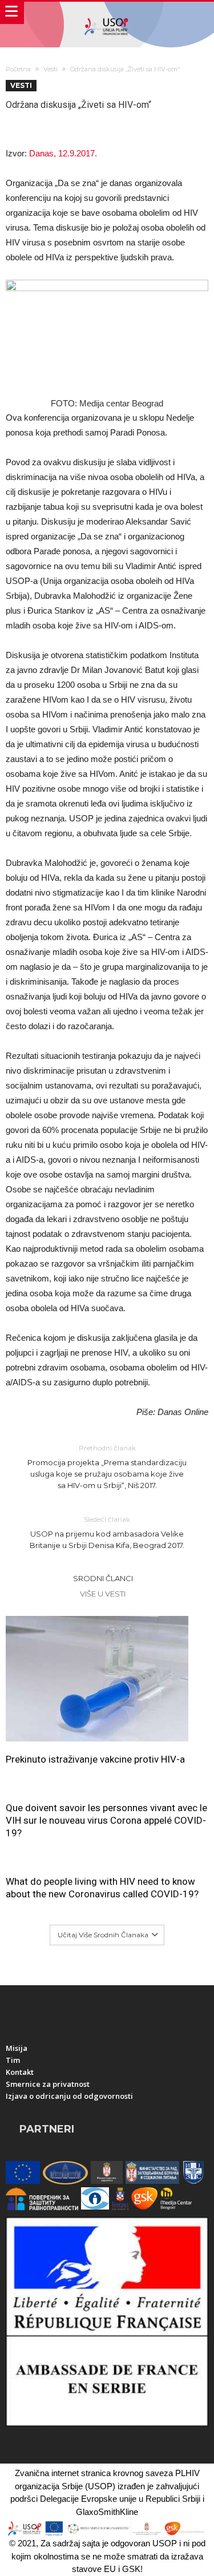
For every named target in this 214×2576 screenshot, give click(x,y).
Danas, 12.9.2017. (63, 153)
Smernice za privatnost (48, 2084)
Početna (18, 69)
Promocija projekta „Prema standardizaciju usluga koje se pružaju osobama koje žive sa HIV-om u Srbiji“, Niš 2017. (107, 1467)
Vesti (51, 69)
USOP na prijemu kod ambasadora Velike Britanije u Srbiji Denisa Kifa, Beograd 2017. (107, 1532)
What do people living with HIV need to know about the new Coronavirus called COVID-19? (102, 1888)
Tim (13, 2060)
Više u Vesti (103, 1594)
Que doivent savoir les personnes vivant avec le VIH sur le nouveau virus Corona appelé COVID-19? (106, 1820)
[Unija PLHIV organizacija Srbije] (107, 13)
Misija (17, 2048)
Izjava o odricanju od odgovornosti (69, 2096)
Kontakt (20, 2072)
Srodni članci (103, 1578)
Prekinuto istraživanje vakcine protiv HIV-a (95, 1759)
